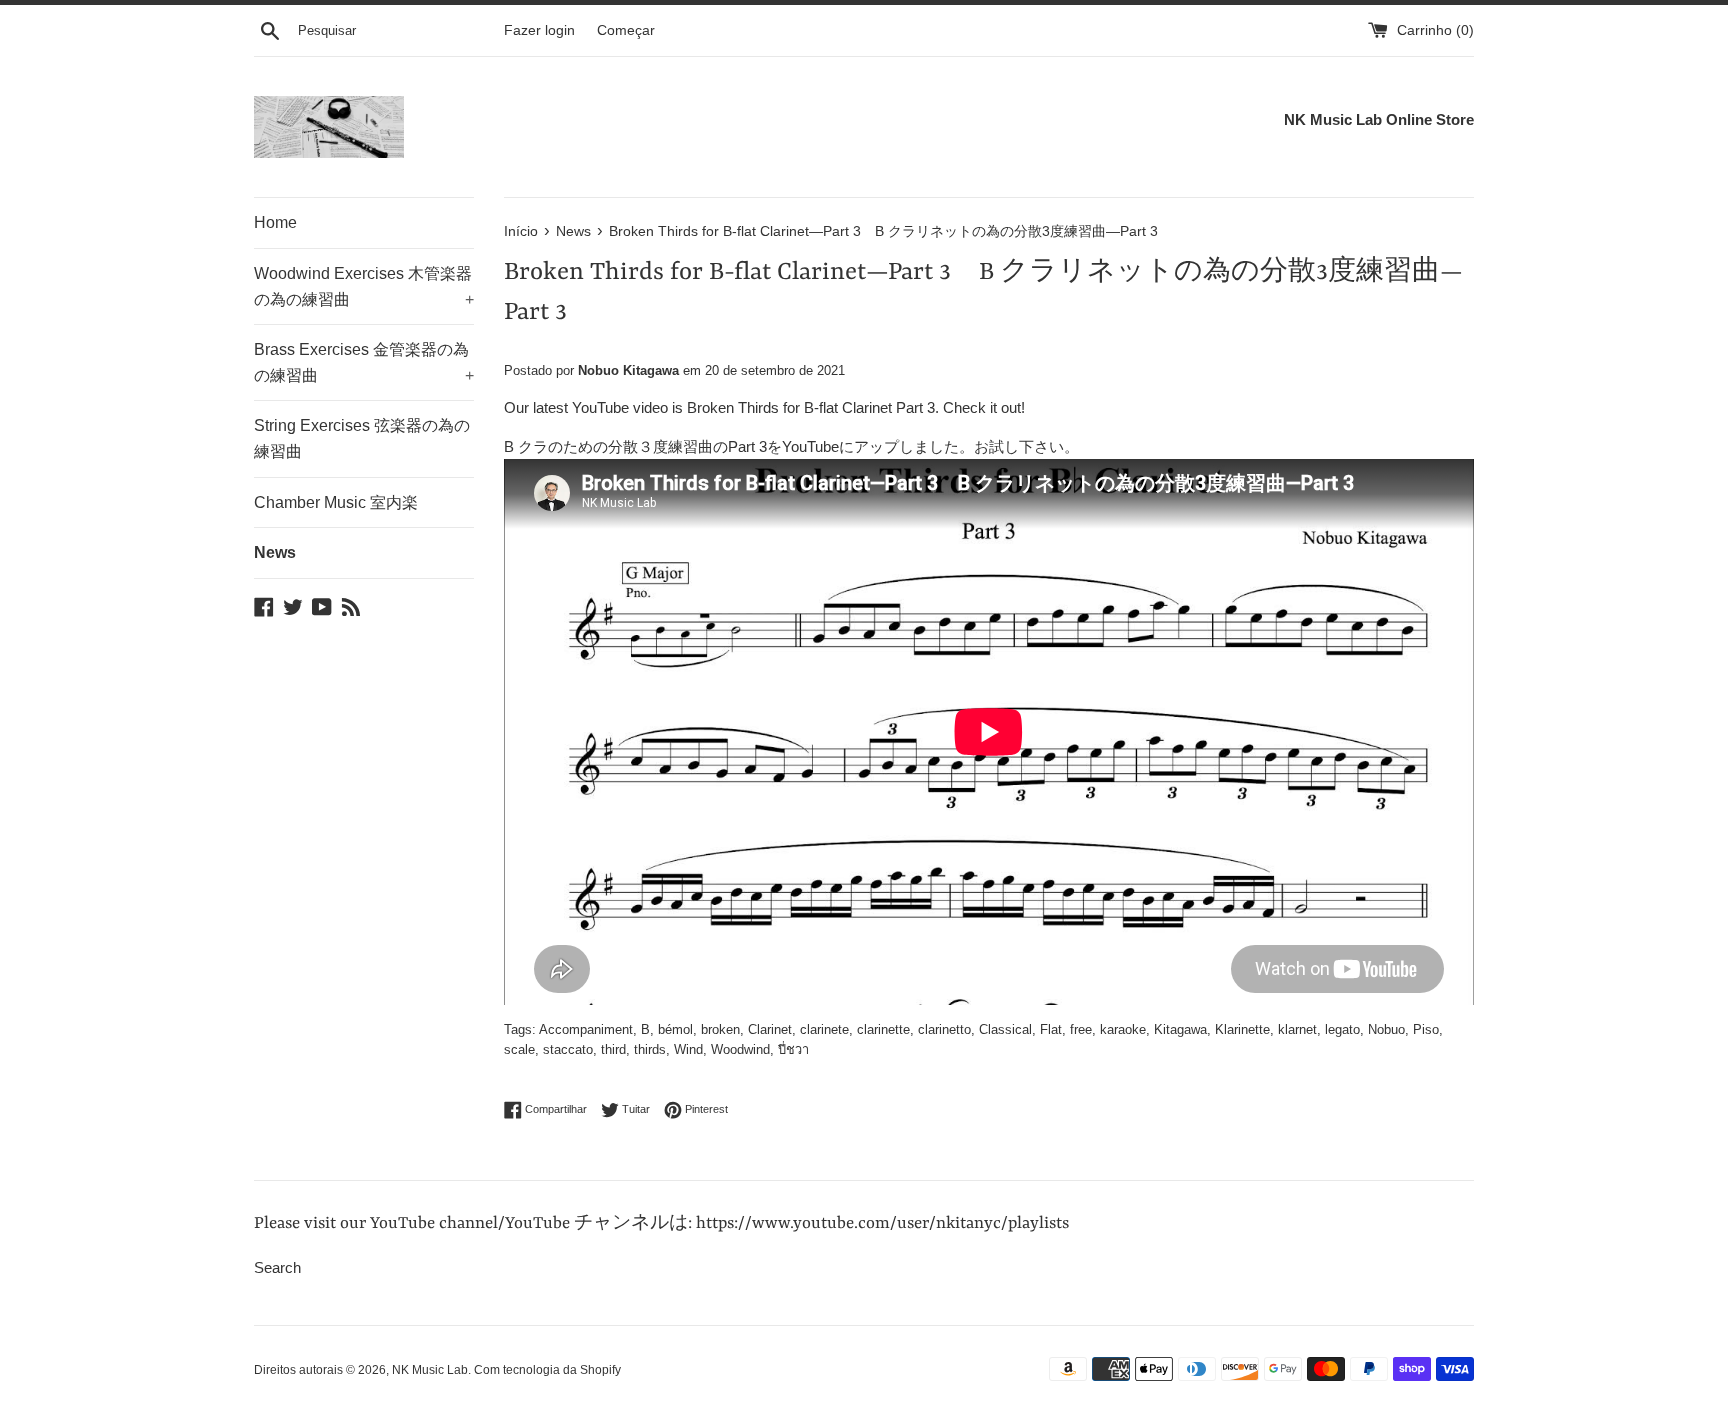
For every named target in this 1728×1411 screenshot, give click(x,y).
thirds (650, 1049)
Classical (1005, 1029)
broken (720, 1029)
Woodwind (740, 1049)
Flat (1051, 1029)
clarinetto (944, 1029)
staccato (568, 1049)
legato (1342, 1029)
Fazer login (539, 30)
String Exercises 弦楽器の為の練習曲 (362, 438)
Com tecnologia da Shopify (547, 1370)
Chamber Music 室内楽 (336, 502)
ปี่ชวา (793, 1049)
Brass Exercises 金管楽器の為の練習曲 (364, 362)
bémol (675, 1029)
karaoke (1123, 1029)
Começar (626, 30)
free (1081, 1029)
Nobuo (1386, 1029)
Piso (1426, 1029)
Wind (688, 1049)
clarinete (824, 1029)
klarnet (1297, 1029)
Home (275, 222)
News (275, 552)
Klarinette (1242, 1029)
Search (277, 1267)
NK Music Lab (430, 1370)
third (613, 1049)
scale (519, 1049)
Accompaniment (586, 1029)
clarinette (883, 1029)
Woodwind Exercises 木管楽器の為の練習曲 (364, 286)
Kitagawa (1180, 1029)
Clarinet (770, 1029)
